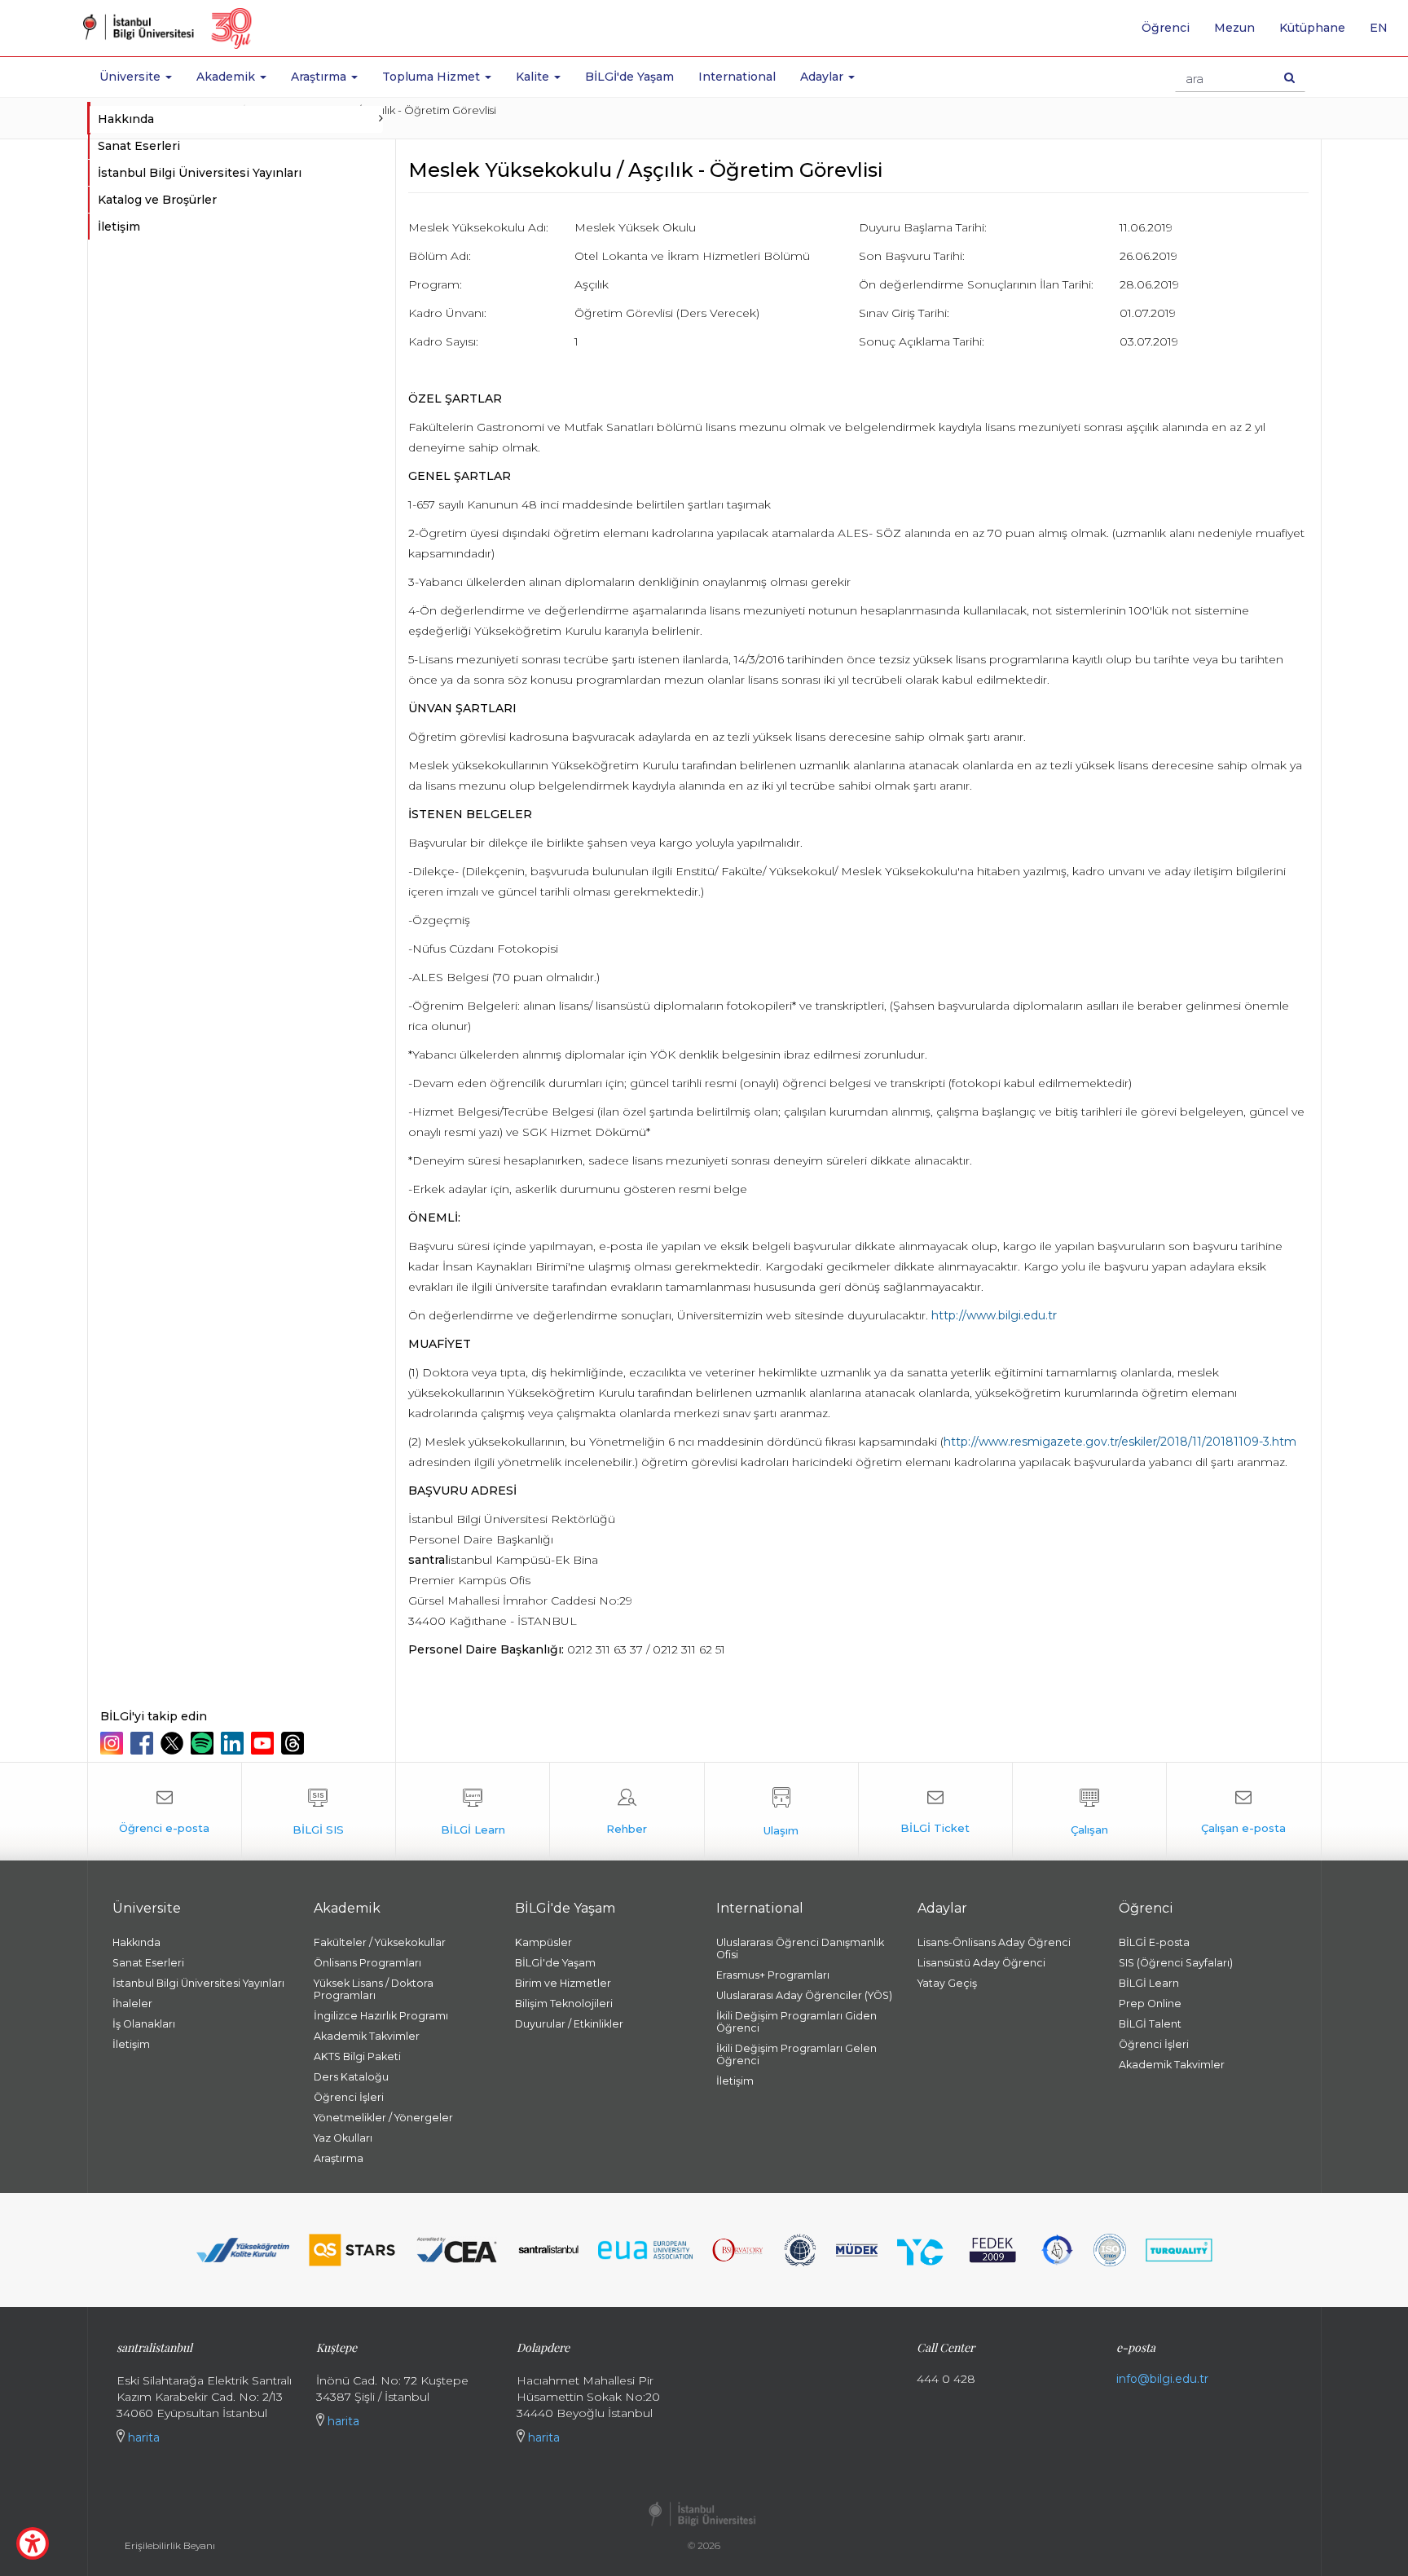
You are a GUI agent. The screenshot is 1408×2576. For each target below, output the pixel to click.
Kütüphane (1312, 28)
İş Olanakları (144, 2024)
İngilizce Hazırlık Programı (381, 2016)
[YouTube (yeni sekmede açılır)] (264, 1743)
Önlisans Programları (367, 1963)
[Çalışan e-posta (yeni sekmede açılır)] (1243, 1812)
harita (142, 2437)
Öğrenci (1166, 28)
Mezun (1234, 28)
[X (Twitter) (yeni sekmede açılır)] (174, 1743)
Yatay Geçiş (947, 1983)
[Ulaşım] (781, 1812)
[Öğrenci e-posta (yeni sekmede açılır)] (165, 1812)
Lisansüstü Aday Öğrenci (981, 1963)
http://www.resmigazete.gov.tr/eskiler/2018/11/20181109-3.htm (1120, 1442)
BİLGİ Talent (1150, 2024)
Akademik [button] (227, 77)
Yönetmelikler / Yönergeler (383, 2118)
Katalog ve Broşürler (157, 200)
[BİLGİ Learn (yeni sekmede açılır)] (473, 1812)
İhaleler (132, 2004)
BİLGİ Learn (1149, 1983)
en (1385, 33)
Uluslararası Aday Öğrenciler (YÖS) (804, 1995)
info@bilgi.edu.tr (1162, 2379)
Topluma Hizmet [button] (433, 77)
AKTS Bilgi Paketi (357, 2056)
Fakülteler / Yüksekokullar (380, 1942)
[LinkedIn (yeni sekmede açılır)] (234, 1743)
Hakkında (136, 1942)
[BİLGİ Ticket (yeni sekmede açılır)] (935, 1812)
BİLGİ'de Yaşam (629, 77)
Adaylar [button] (823, 77)
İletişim (119, 227)
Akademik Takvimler (367, 2036)
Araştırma (339, 2158)
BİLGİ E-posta (1154, 1942)
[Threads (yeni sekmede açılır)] (295, 1743)
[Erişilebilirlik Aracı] (33, 2543)
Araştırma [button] (320, 77)
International (737, 77)
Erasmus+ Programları (773, 1975)
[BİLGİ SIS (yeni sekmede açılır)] (319, 1812)
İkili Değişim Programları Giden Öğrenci (796, 2022)
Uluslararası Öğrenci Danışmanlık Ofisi (800, 1949)
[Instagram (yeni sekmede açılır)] (114, 1743)
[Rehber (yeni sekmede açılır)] (627, 1812)
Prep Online (1150, 2004)
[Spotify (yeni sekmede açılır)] (204, 1743)
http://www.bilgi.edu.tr (994, 1315)
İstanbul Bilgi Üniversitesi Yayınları (200, 173)
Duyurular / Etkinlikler (569, 2024)
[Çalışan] (1089, 1812)
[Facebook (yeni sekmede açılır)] (144, 1743)
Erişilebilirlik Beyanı (170, 2545)
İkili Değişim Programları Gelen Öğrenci (796, 2054)
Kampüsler (543, 1942)
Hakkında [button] (126, 119)
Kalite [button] (534, 77)
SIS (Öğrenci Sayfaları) (1176, 1963)
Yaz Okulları (343, 2138)
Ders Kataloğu (351, 2077)
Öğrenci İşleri (349, 2097)
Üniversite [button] (132, 77)
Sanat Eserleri (139, 146)
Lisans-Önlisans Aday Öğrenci (994, 1942)
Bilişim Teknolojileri (564, 2004)
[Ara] (1289, 77)
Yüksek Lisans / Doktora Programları (374, 1989)
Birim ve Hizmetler (563, 1983)
